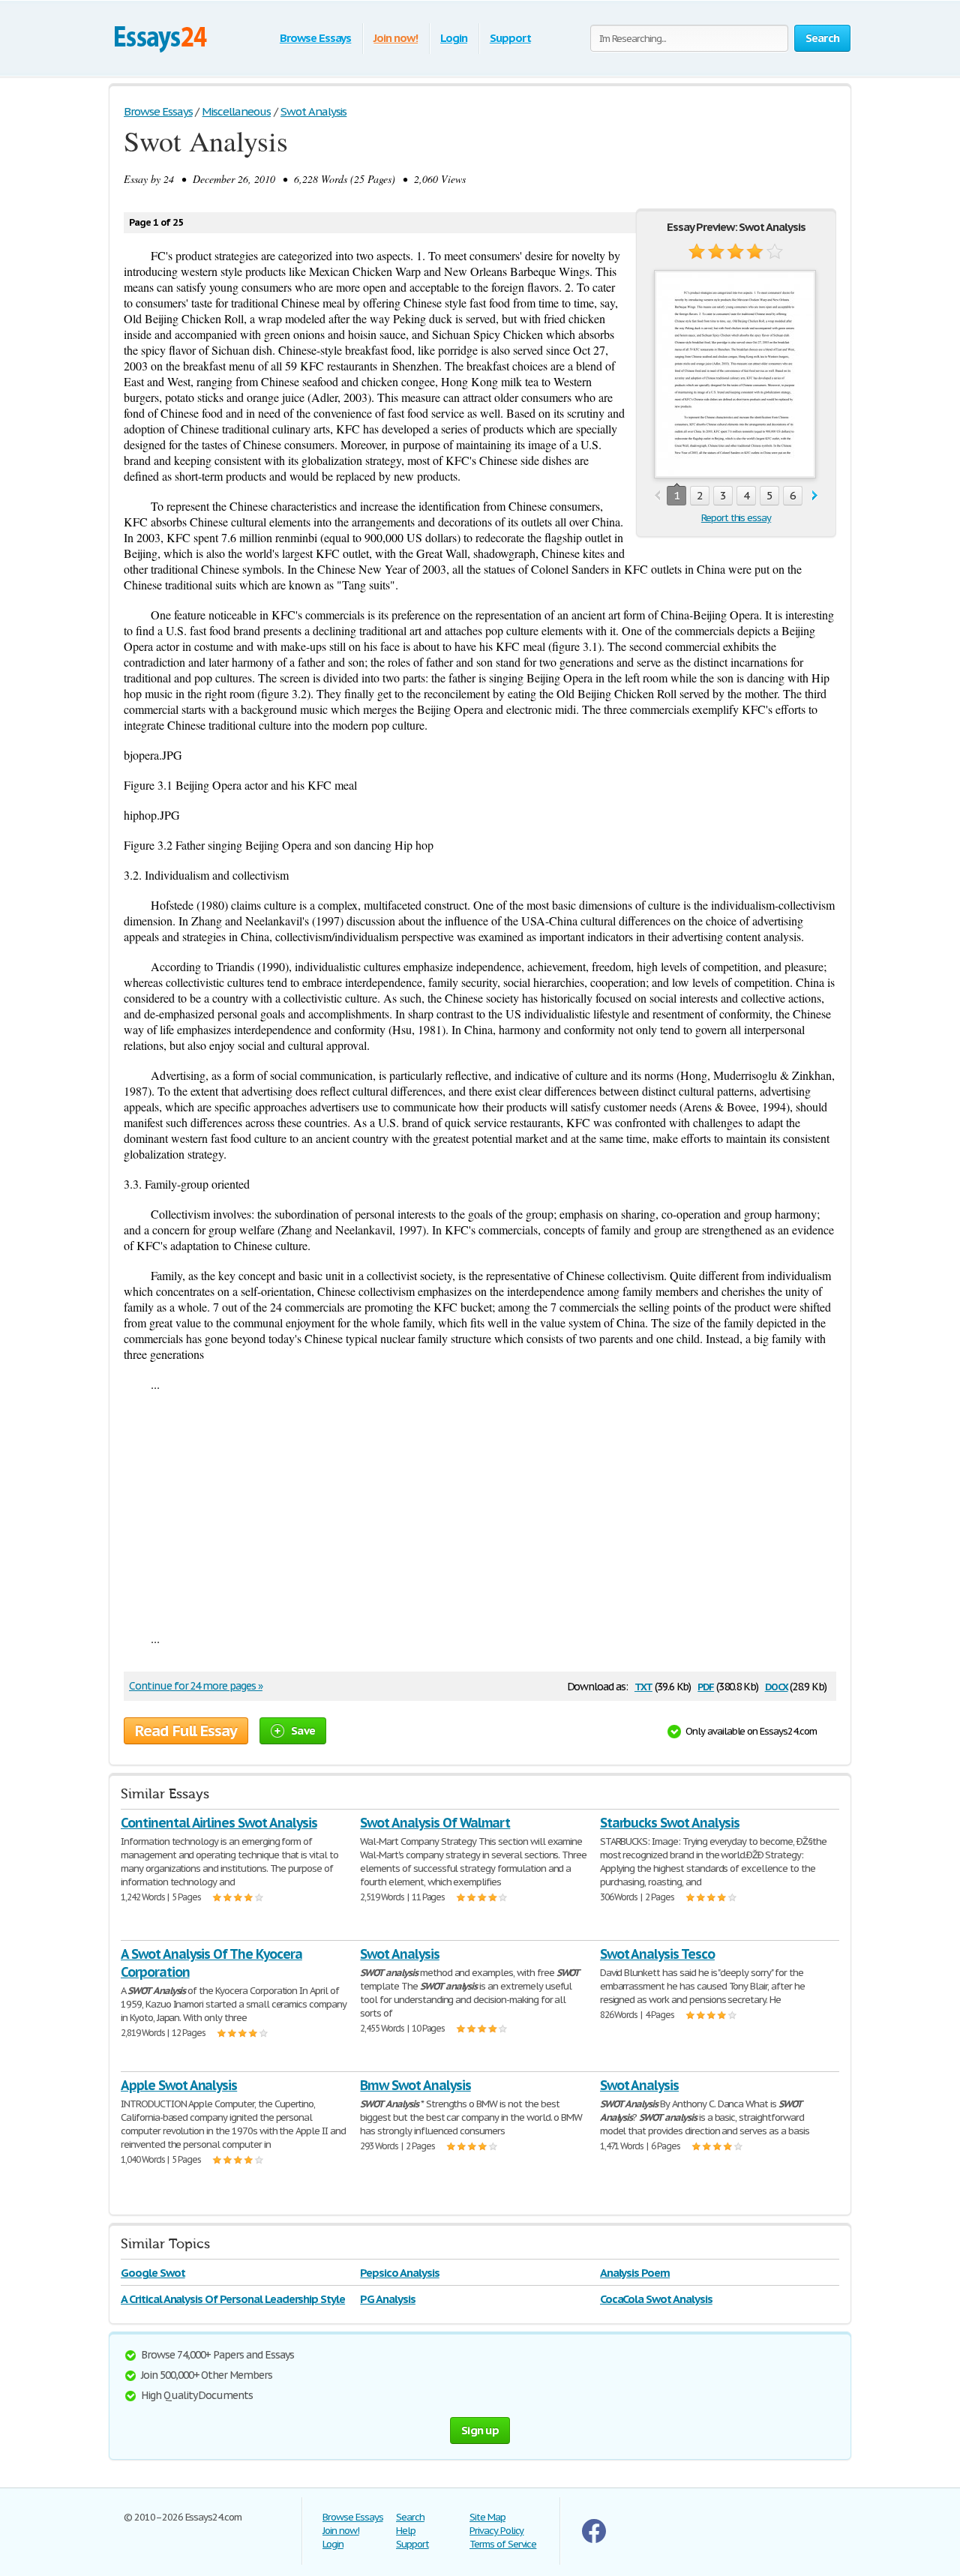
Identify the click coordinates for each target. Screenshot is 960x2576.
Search (410, 2517)
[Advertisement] (480, 1511)
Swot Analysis (399, 1954)
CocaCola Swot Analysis (656, 2299)
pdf (706, 1685)
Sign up (480, 2430)
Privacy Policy (496, 2531)
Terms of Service (503, 2544)
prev (657, 496)
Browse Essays (315, 38)
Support (510, 38)
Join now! (396, 38)
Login (454, 38)
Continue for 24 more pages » (196, 1686)
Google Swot (153, 2273)
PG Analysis (388, 2299)
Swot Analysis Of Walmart (435, 1823)
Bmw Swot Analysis (415, 2085)
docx (777, 1685)
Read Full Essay (186, 1731)
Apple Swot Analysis (179, 2085)
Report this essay (736, 518)
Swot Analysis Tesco (657, 1954)
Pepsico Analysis (399, 2273)
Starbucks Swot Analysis (670, 1823)
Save (303, 1730)
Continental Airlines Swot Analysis (219, 1823)
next (815, 496)
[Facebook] (594, 2540)
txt (643, 1685)
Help (406, 2531)
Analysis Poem (635, 2273)
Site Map (487, 2517)
